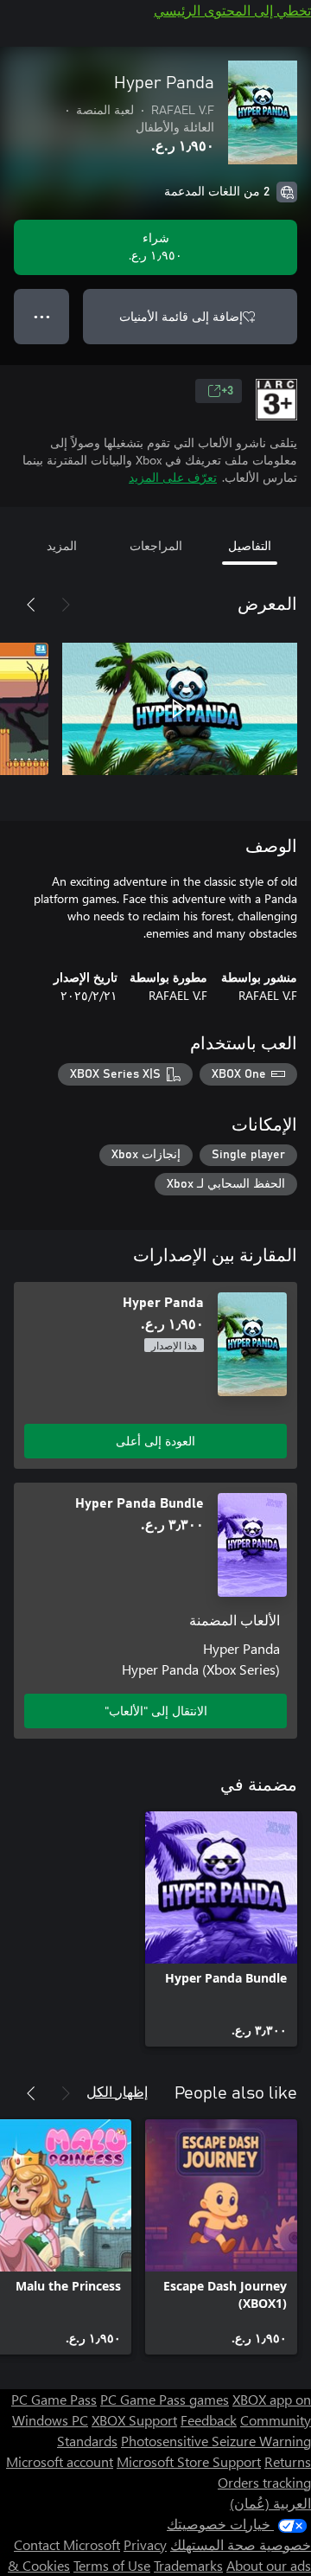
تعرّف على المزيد (173, 477)
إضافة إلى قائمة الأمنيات (181, 316)
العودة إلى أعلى (155, 1441)
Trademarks (188, 2565)
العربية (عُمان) (270, 2503)
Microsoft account (60, 2461)
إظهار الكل (117, 2091)
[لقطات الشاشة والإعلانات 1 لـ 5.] (180, 708)
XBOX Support (134, 2420)
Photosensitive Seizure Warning (216, 2441)
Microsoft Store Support (189, 2461)
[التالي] (31, 605)
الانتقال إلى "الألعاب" (156, 1711)
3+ (227, 391)
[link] (221, 1929)
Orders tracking (264, 2482)
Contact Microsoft (67, 2544)
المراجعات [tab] (156, 545)
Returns (288, 2461)
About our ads (269, 2565)
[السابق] (66, 605)
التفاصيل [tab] (250, 545)
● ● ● (42, 316)
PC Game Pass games (165, 2399)
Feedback (209, 2420)
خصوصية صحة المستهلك (241, 2544)
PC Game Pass (54, 2399)
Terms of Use (112, 2565)
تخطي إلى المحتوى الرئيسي (232, 10)
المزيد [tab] (62, 545)
